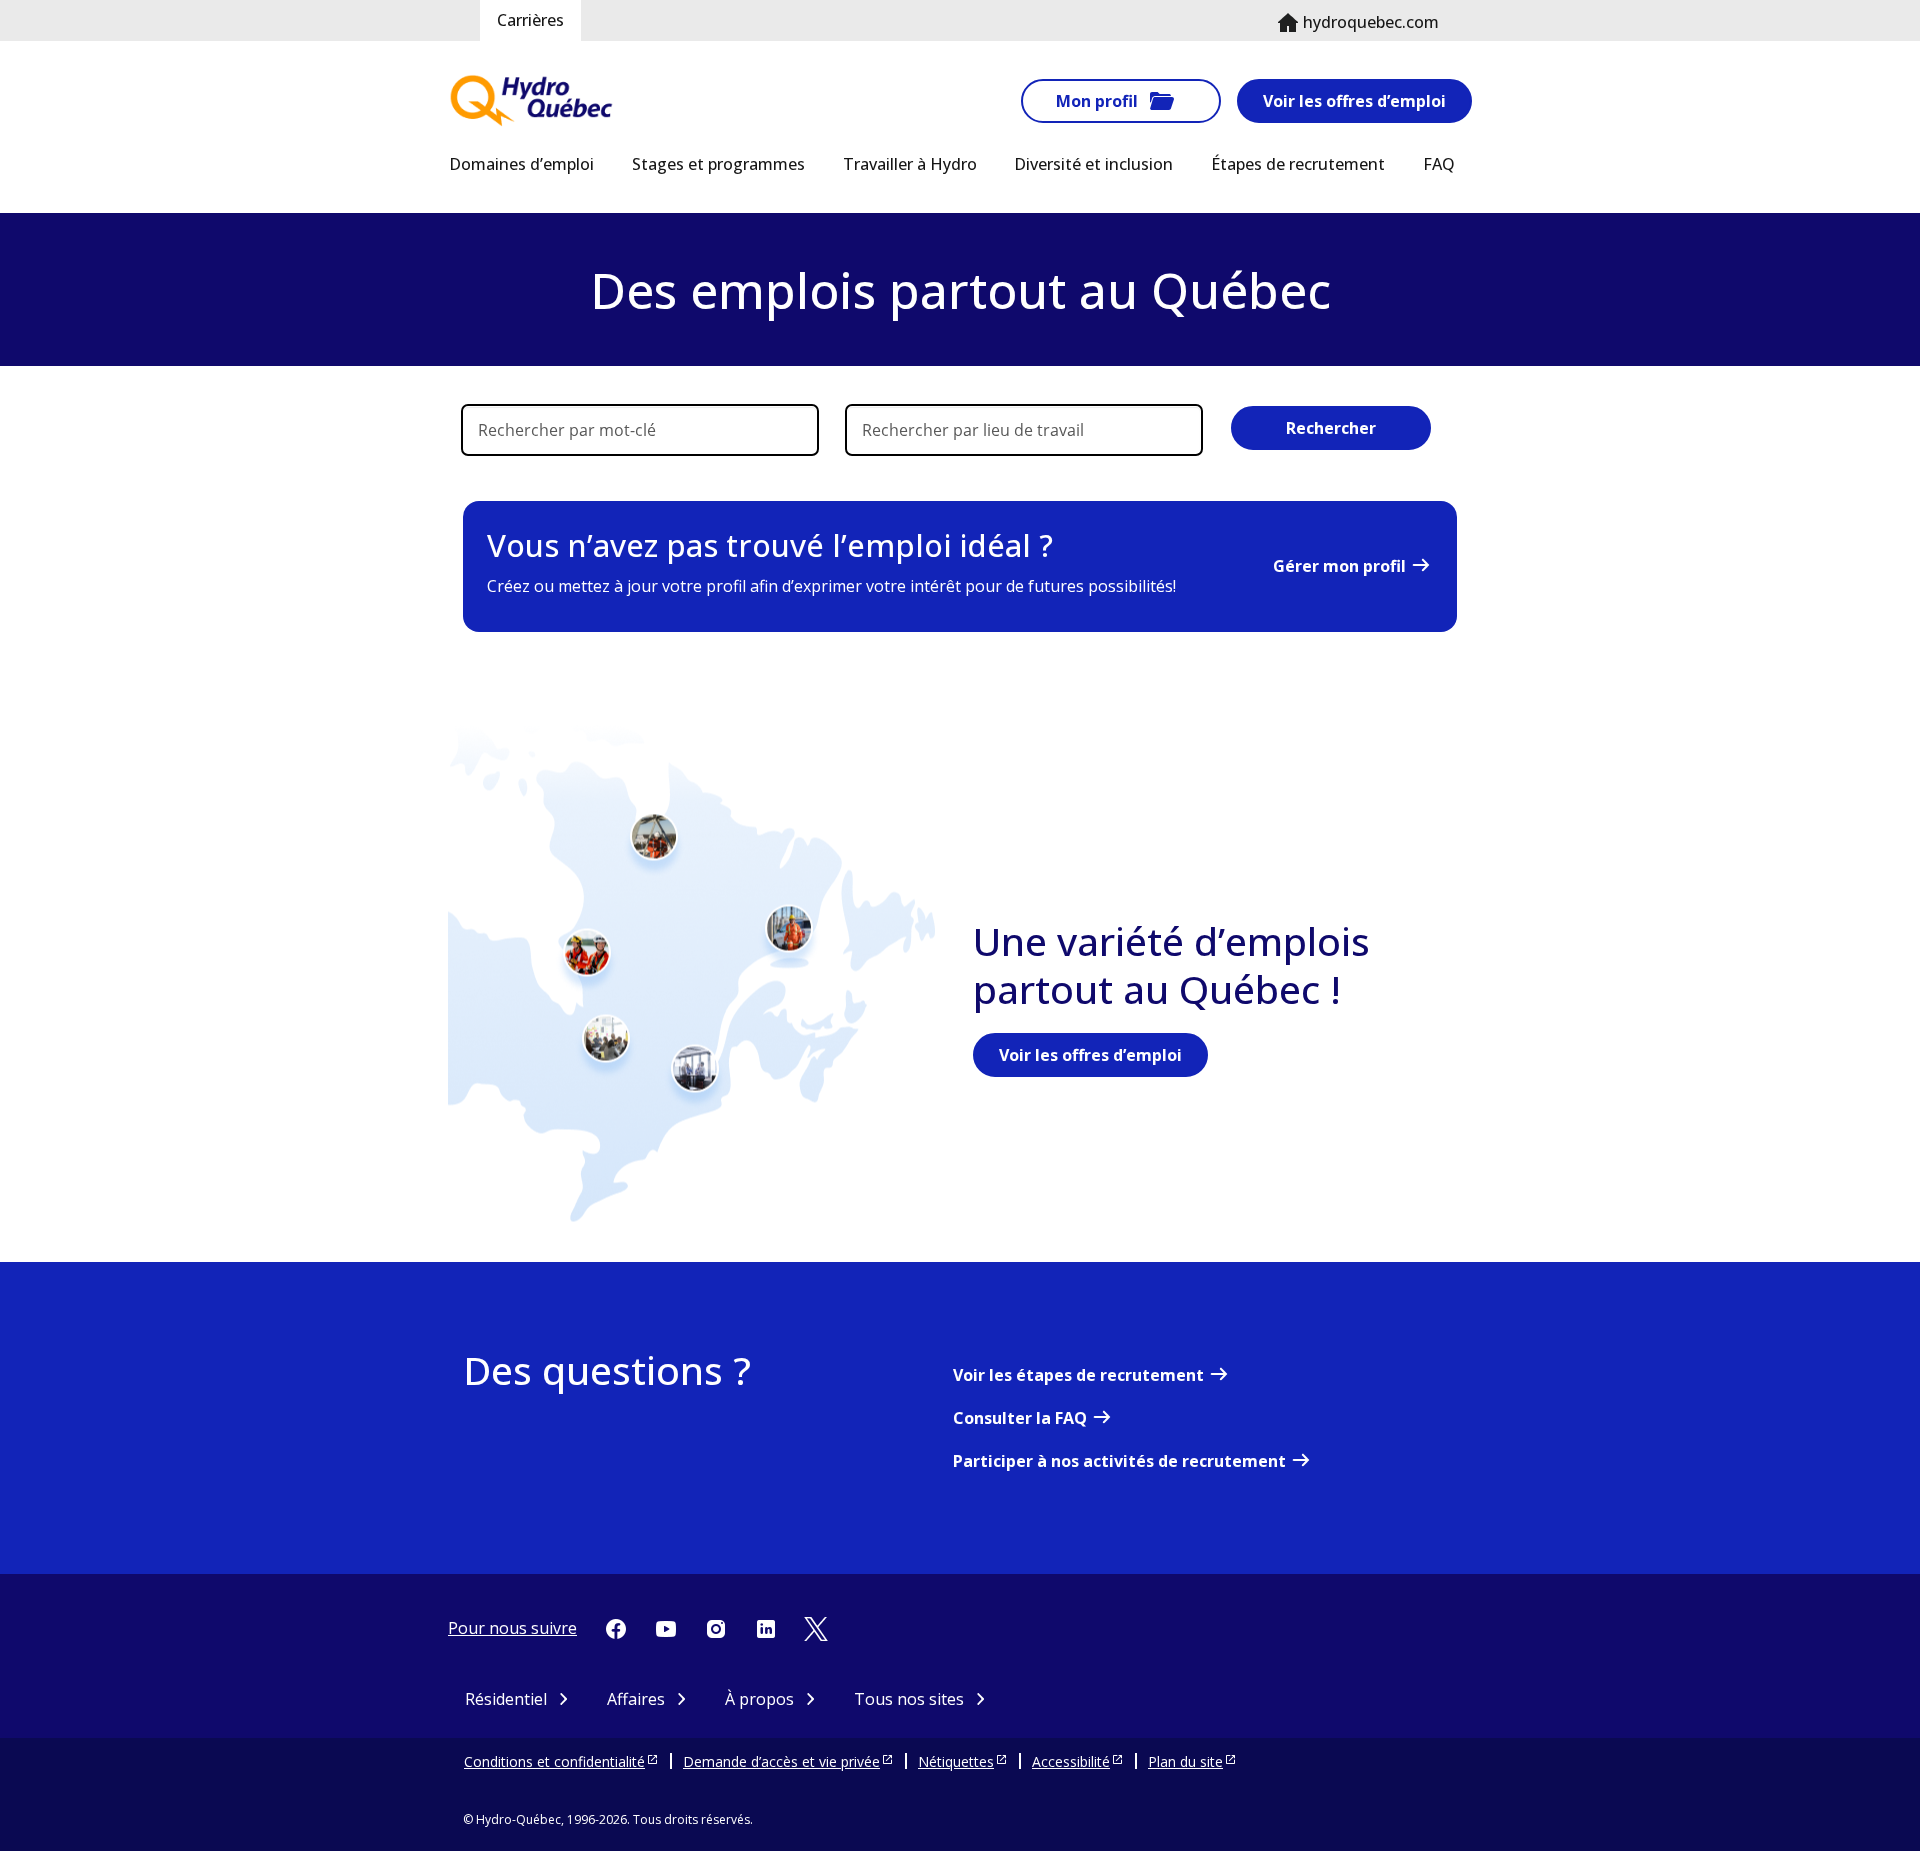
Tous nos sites (909, 1699)
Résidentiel (506, 1699)
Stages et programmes (718, 164)
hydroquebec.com (1371, 22)
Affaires (636, 1699)
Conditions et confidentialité (554, 1761)
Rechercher (1331, 428)
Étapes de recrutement (1298, 164)
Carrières (530, 20)
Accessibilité (1071, 1761)
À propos (759, 1699)
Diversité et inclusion (1093, 164)
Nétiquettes (956, 1761)
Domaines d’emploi (521, 164)
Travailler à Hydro (910, 164)
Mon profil (1097, 101)
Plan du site (1185, 1761)
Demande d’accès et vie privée (781, 1761)
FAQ (1439, 164)
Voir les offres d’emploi (1354, 101)
